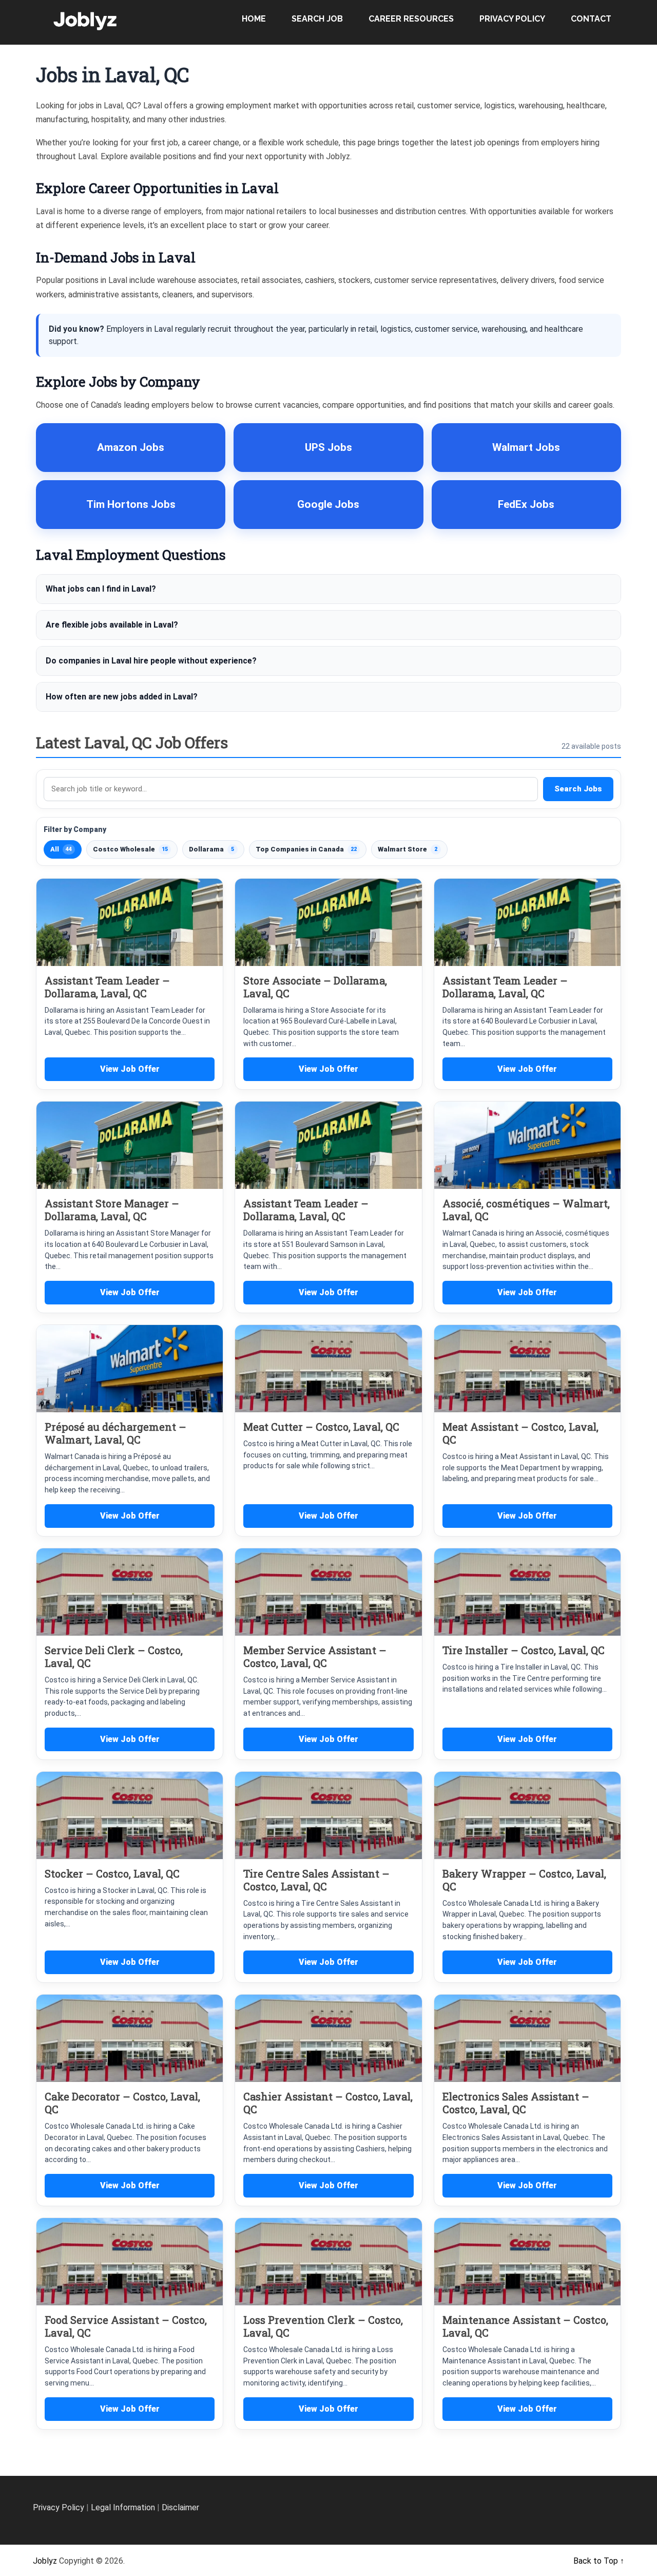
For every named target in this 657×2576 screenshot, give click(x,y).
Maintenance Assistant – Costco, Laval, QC (525, 2326)
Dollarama (211, 849)
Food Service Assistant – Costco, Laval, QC (126, 2326)
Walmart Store (408, 849)
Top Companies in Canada (306, 849)
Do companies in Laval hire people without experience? (151, 661)
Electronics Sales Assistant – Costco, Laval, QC (516, 2103)
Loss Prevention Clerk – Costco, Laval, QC (323, 2326)
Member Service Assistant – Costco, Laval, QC (315, 1656)
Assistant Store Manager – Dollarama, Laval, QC (112, 1210)
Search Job (317, 19)
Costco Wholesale (130, 849)
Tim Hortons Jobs (131, 504)
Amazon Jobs (131, 447)
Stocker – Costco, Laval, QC (112, 1873)
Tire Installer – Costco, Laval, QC (524, 1650)
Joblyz (45, 2561)
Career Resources (411, 19)
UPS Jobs (328, 447)
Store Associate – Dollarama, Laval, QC (315, 987)
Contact (591, 19)
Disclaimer (180, 2507)
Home (254, 19)
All (61, 849)
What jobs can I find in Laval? (101, 589)
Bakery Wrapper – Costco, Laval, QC (524, 1880)
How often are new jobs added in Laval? (122, 697)
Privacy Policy (512, 19)
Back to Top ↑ (599, 2561)
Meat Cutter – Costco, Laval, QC (321, 1427)
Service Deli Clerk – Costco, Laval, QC (114, 1656)
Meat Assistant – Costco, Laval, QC (520, 1433)
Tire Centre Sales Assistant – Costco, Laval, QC (316, 1880)
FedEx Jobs (526, 504)
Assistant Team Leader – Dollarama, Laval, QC (107, 987)
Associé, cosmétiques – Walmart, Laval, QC (526, 1210)
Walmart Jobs (526, 447)
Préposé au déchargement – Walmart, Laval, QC (115, 1433)
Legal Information (123, 2507)
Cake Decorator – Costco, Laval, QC (122, 2103)
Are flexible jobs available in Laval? (112, 625)
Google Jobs (328, 504)
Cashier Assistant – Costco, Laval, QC (328, 2103)
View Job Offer (130, 1069)
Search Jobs (578, 789)
